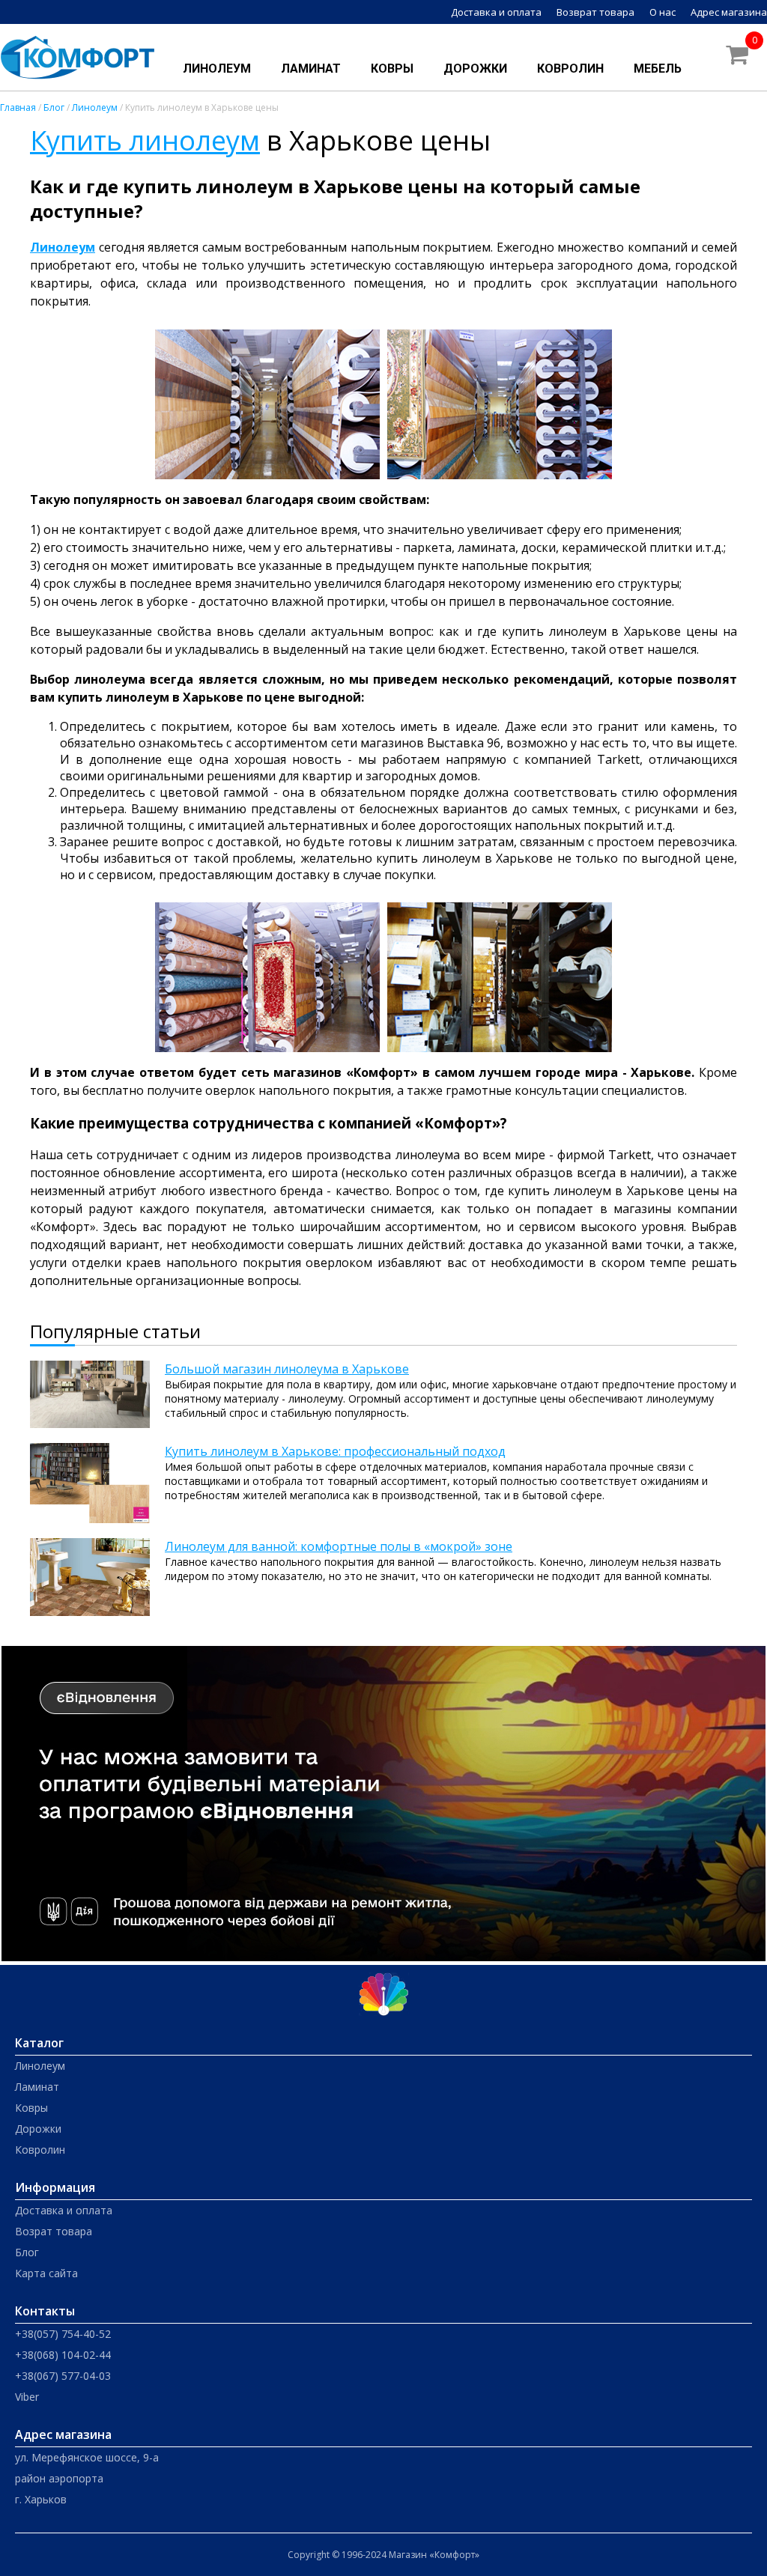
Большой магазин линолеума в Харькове (287, 1369)
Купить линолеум (145, 140)
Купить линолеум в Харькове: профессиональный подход (335, 1451)
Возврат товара (595, 12)
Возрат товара (54, 2231)
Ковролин (570, 69)
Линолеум (217, 69)
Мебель (658, 69)
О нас (663, 12)
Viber (27, 2397)
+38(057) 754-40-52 (63, 2334)
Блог (54, 107)
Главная (18, 107)
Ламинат (311, 69)
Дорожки (475, 69)
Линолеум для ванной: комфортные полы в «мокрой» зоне (339, 1546)
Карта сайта (46, 2273)
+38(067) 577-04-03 (63, 2376)
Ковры (392, 69)
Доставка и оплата (496, 12)
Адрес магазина (729, 12)
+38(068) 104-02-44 (63, 2355)
